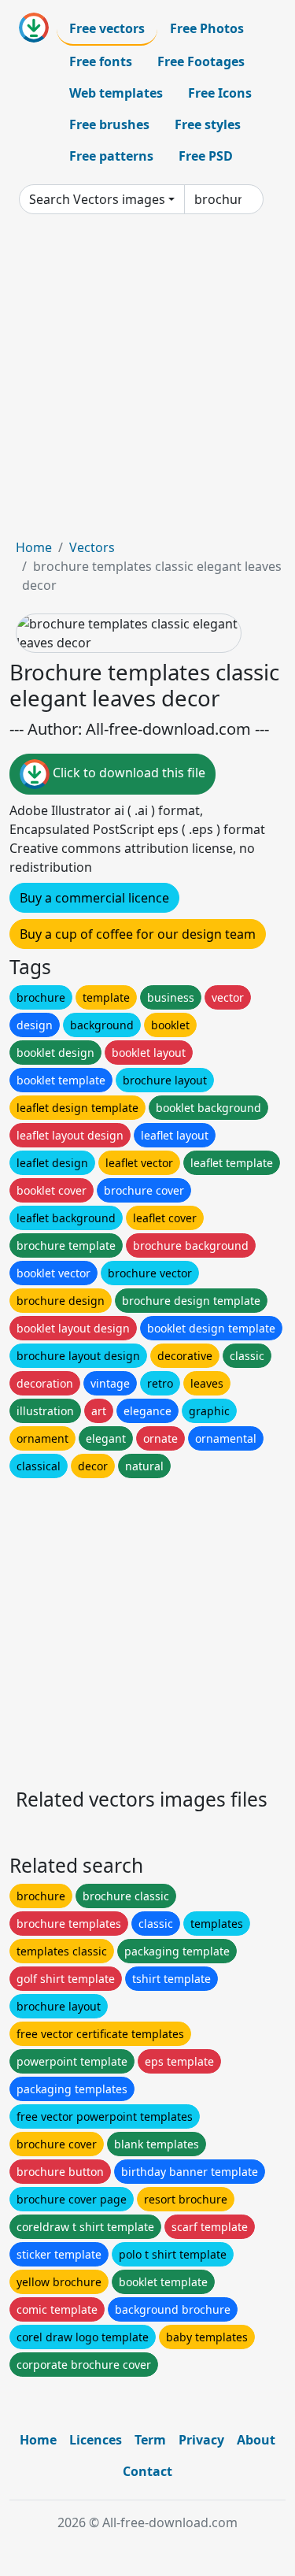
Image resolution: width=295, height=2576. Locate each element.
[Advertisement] (147, 382)
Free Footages (201, 61)
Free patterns (111, 156)
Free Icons (220, 93)
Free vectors (107, 28)
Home (34, 547)
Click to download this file (127, 773)
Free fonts (101, 61)
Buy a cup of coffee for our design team (138, 934)
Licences (96, 2440)
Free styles (208, 124)
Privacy (201, 2440)
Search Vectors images (97, 199)
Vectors (92, 547)
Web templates (116, 93)
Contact (147, 2471)
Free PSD (206, 156)
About (256, 2440)
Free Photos (207, 28)
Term (150, 2440)
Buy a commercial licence (94, 898)
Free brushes (109, 124)
